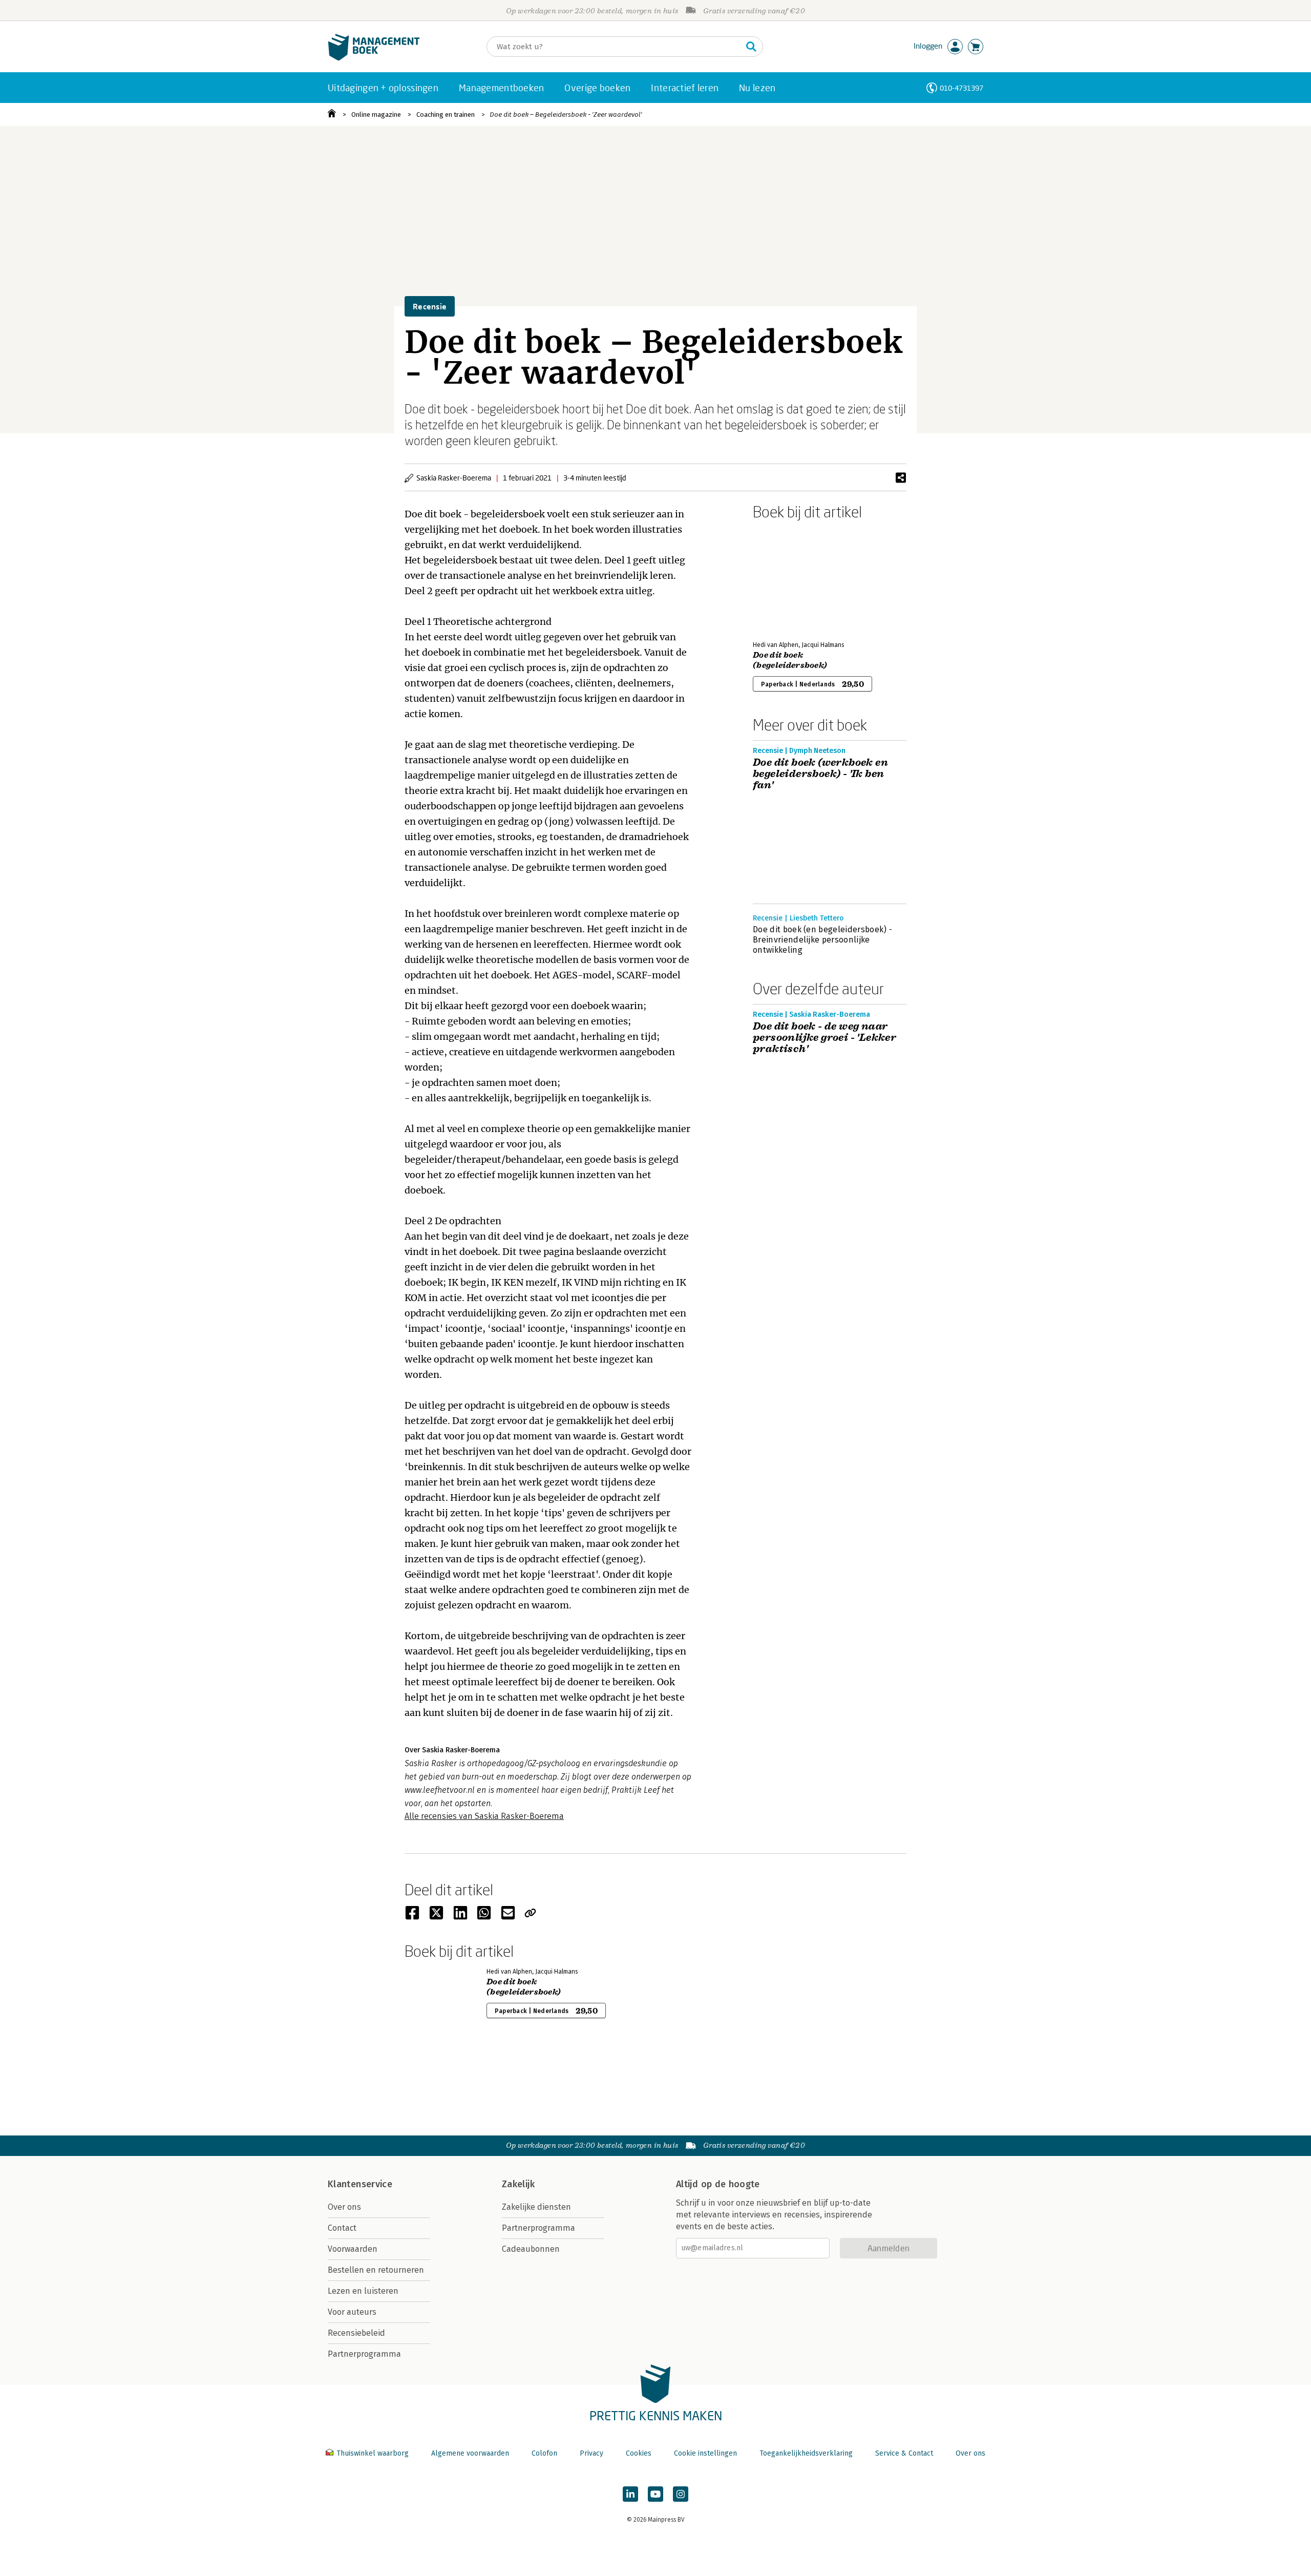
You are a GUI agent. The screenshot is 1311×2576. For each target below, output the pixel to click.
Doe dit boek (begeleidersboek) (790, 660)
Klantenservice (360, 2184)
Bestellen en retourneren (376, 2270)
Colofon (544, 2453)
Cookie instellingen (705, 2453)
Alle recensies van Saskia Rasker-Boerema (484, 1816)
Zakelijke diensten (536, 2207)
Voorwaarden (353, 2249)
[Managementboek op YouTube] (655, 2494)
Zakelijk (518, 2184)
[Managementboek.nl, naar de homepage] (374, 58)
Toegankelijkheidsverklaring (806, 2453)
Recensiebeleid (356, 2333)
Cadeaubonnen (531, 2249)
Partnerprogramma (364, 2354)
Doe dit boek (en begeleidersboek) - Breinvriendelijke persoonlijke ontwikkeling (822, 940)
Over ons (344, 2207)
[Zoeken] (751, 47)
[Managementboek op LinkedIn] (630, 2494)
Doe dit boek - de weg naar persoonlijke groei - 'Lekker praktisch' (824, 1038)
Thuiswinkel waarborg (373, 2453)
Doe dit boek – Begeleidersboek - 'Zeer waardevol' (566, 114)
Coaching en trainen (446, 114)
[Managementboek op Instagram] (681, 2494)
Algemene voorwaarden (470, 2453)
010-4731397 (961, 88)
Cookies (639, 2453)
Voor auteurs (352, 2312)
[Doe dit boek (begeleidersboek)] (789, 578)
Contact (342, 2228)
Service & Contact (904, 2453)
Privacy (591, 2453)
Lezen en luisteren (363, 2291)
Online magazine (376, 114)
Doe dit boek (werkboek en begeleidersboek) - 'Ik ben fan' (820, 774)
